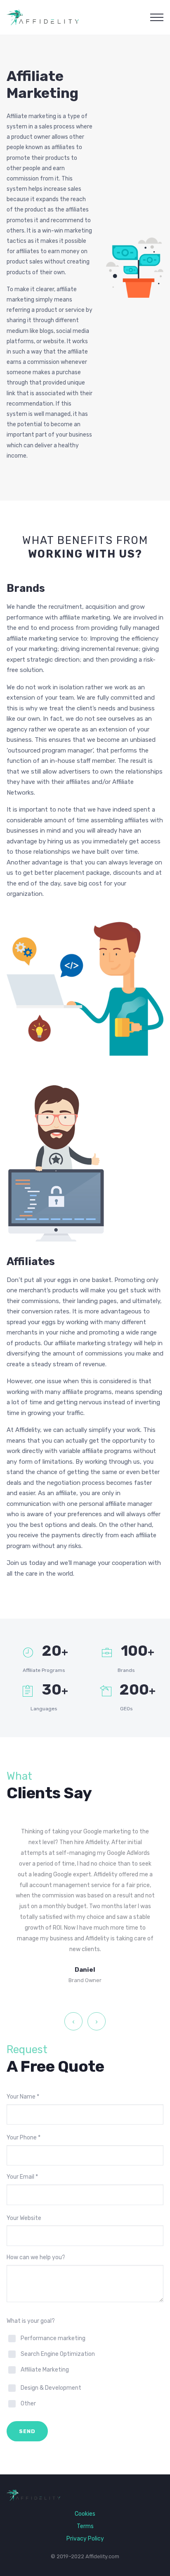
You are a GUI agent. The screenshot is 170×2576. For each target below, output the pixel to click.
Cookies (85, 2514)
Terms (85, 2526)
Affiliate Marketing (45, 2370)
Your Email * (22, 2177)
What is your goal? (31, 2321)
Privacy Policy (85, 2539)
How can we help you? (36, 2257)
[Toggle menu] (157, 17)
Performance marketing (53, 2338)
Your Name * (23, 2097)
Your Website (24, 2218)
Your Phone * (24, 2138)
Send (27, 2431)
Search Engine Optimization (58, 2354)
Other (28, 2404)
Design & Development (51, 2388)
